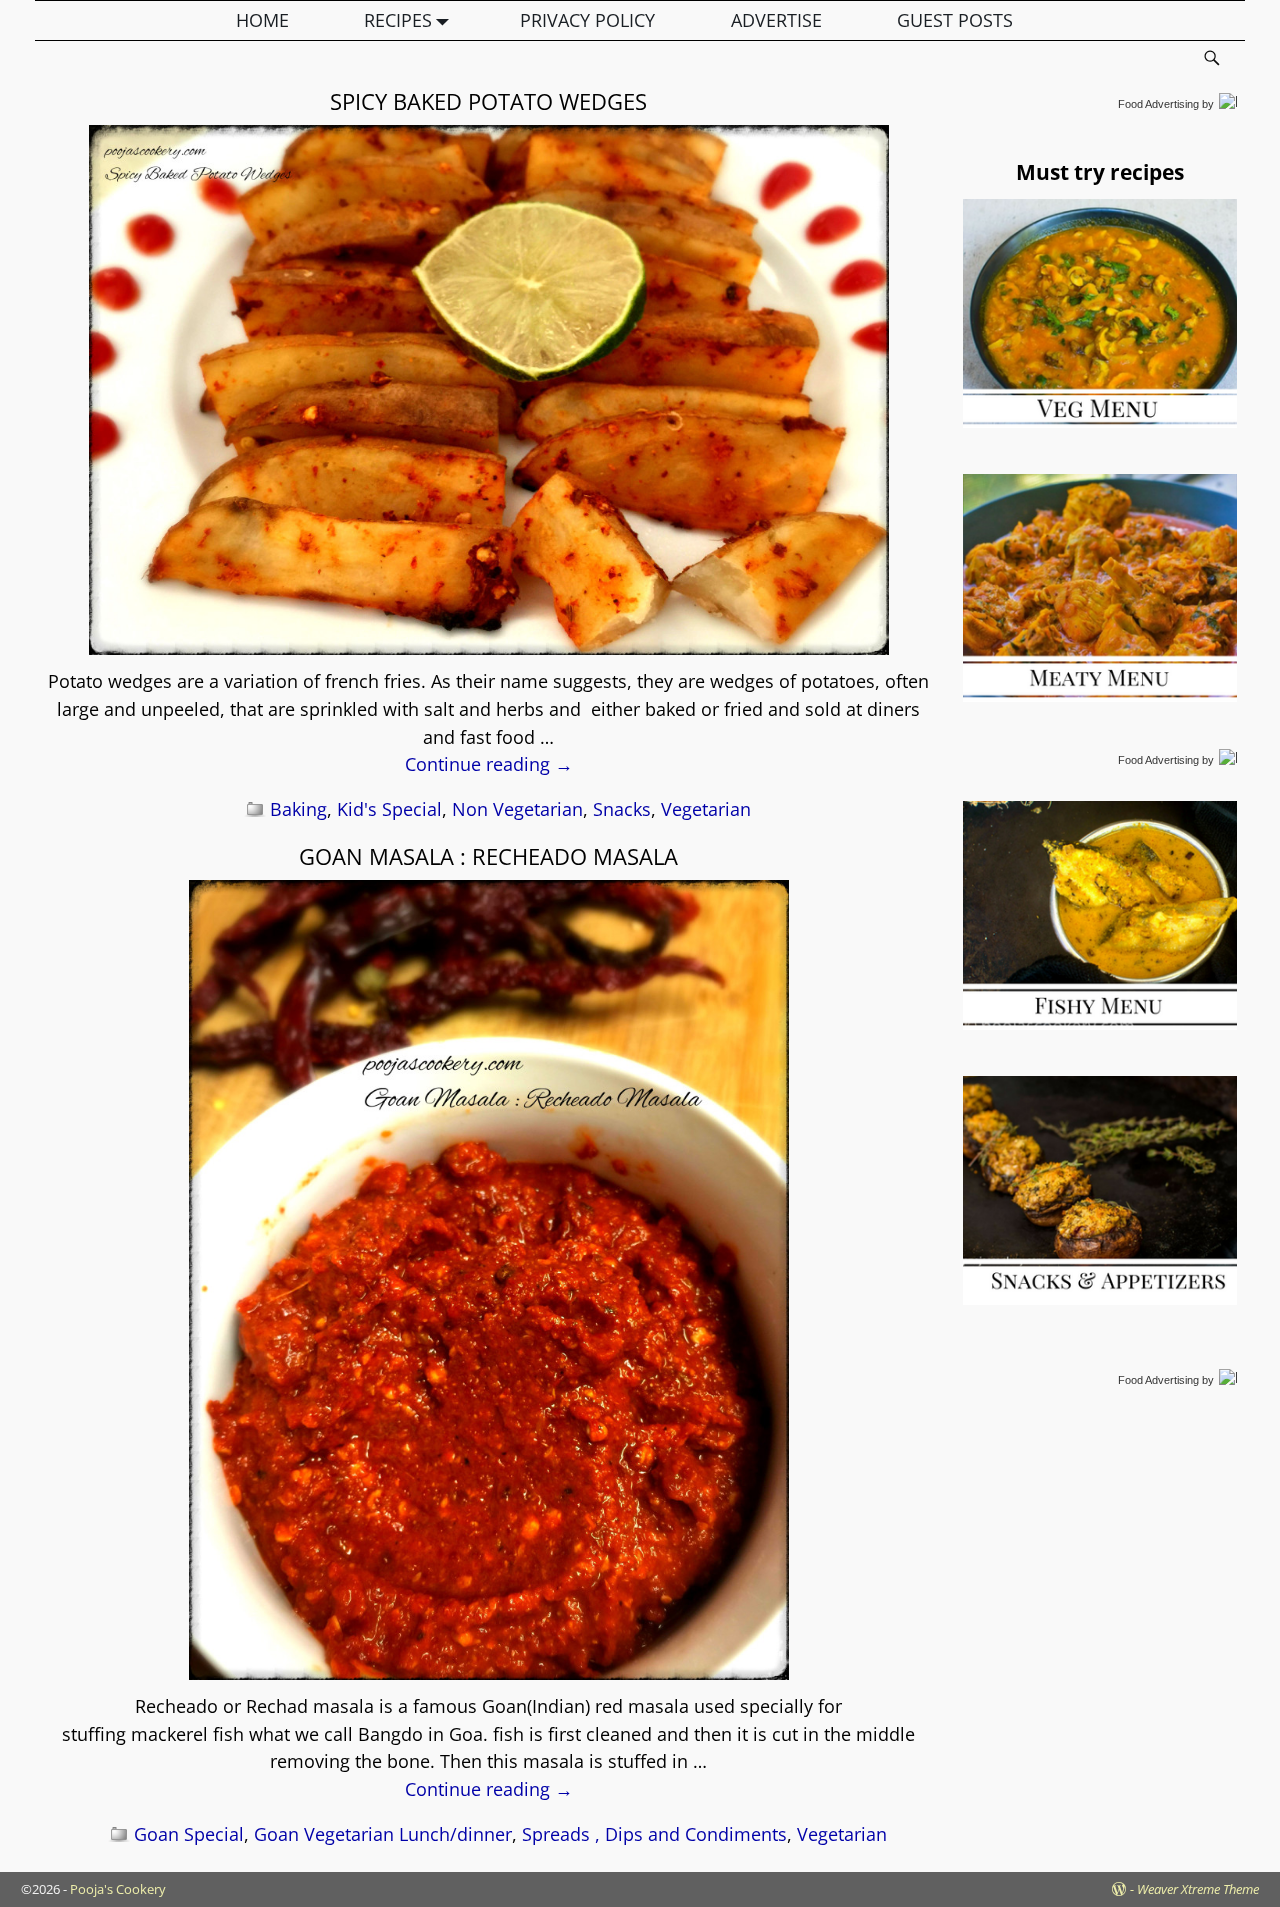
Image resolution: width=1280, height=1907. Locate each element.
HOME (262, 20)
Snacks (622, 809)
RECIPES (398, 20)
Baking (298, 809)
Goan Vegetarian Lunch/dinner (383, 1834)
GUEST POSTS (955, 20)
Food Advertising (1158, 104)
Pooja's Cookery (118, 1889)
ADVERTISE (776, 20)
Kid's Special (389, 809)
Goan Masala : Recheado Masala (488, 856)
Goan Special (189, 1834)
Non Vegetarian (517, 809)
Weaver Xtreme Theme (1198, 1889)
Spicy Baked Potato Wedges (488, 101)
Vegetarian (706, 809)
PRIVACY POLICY (587, 20)
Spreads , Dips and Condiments (654, 1834)
